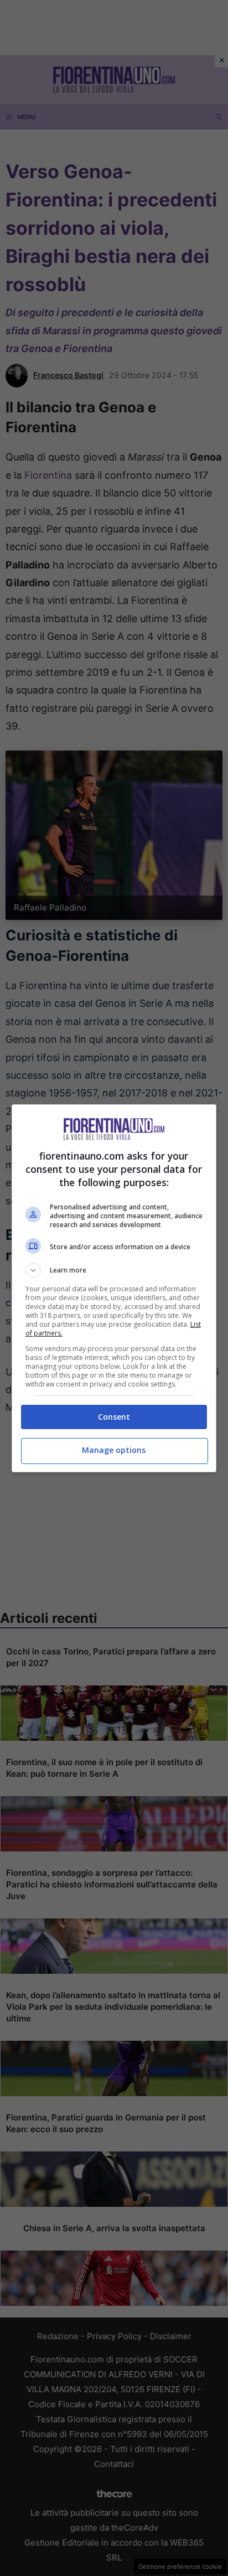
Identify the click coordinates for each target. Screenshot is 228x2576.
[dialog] (114, 1288)
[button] (114, 1270)
